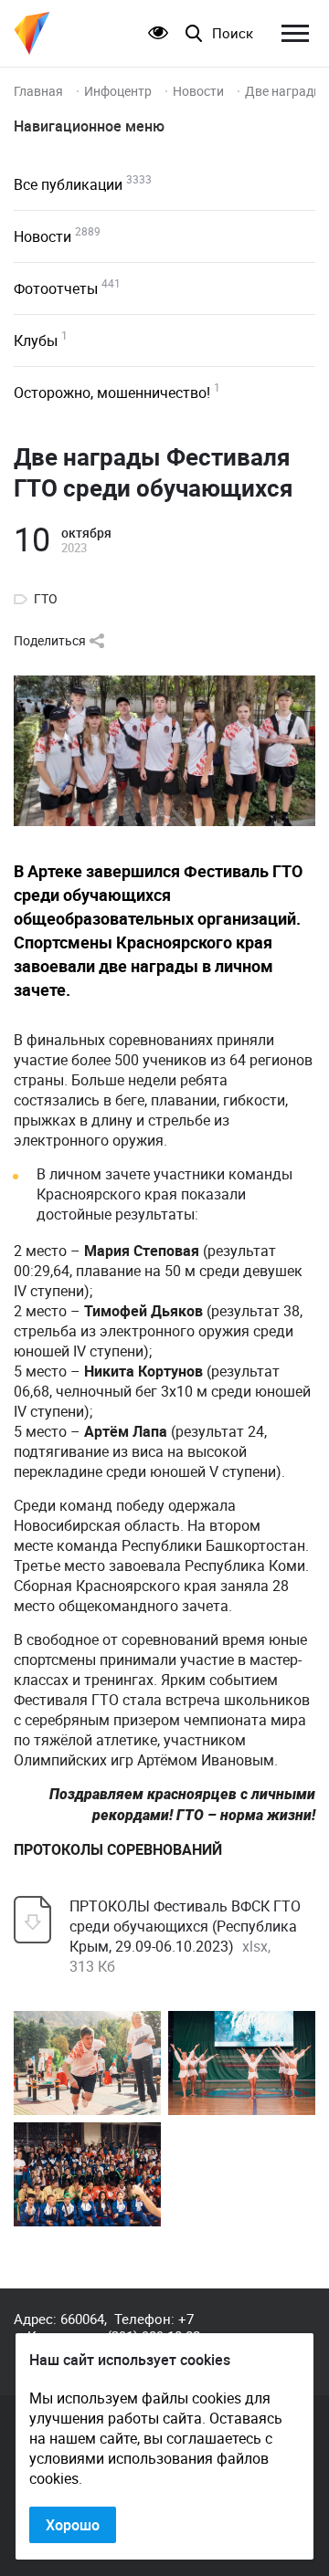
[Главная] (32, 33)
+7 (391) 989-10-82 (154, 2327)
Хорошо (73, 2525)
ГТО (46, 599)
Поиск (233, 33)
